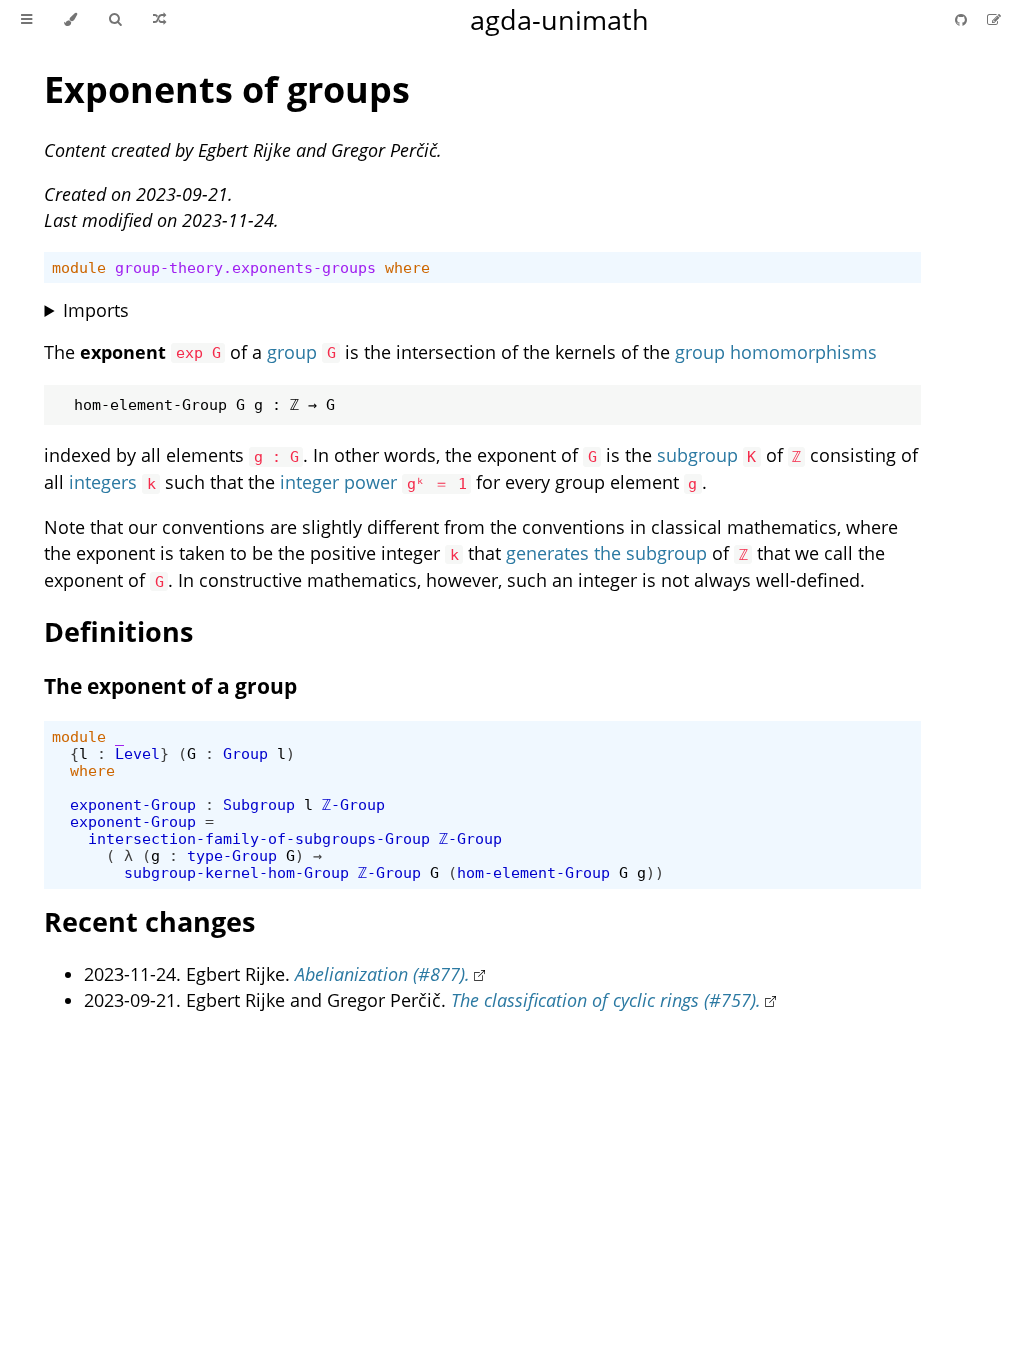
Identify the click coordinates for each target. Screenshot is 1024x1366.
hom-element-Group (533, 872)
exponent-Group (133, 804)
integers (103, 482)
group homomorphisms (776, 352)
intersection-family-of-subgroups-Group (259, 838)
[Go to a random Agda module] (159, 20)
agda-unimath (559, 19)
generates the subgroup (606, 553)
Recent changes (149, 921)
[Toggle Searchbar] (115, 20)
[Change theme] (70, 20)
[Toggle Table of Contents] (26, 20)
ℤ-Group (353, 804)
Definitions (118, 631)
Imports (96, 310)
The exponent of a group (170, 686)
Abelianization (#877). (382, 974)
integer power (338, 482)
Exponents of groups (227, 89)
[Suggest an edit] (994, 19)
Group (245, 753)
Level (137, 753)
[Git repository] (963, 19)
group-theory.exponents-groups (245, 267)
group (292, 352)
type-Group (232, 855)
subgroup (697, 455)
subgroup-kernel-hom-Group (236, 872)
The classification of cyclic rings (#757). (606, 1000)
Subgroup (259, 804)
